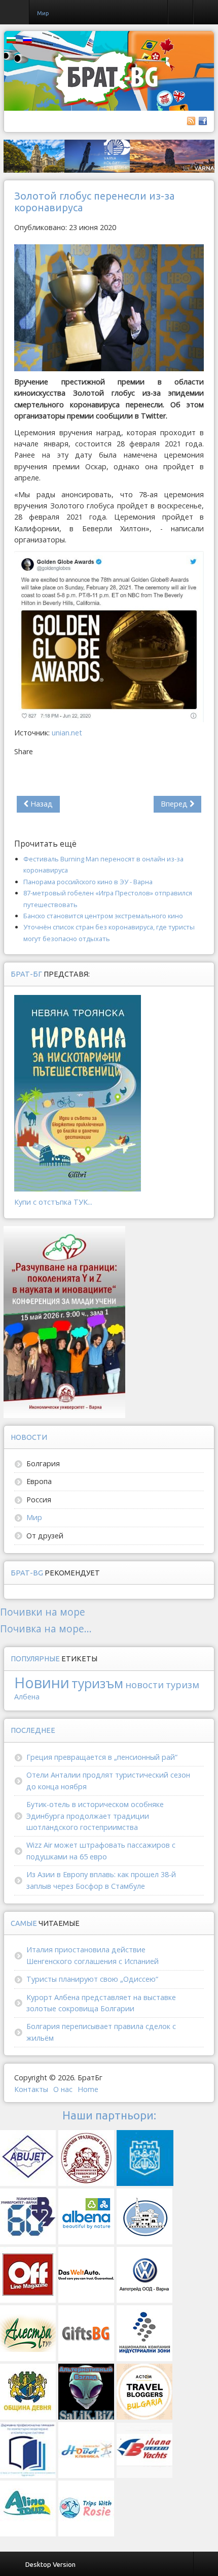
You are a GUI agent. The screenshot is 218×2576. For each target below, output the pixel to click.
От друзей (45, 1536)
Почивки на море (43, 1612)
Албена (27, 1697)
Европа (39, 1481)
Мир (34, 1517)
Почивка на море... (46, 1629)
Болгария (43, 1463)
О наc (63, 2089)
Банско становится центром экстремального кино (103, 916)
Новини (42, 1682)
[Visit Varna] (109, 156)
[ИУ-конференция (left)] (64, 1321)
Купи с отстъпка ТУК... (53, 1202)
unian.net (67, 733)
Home (88, 2089)
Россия (39, 1500)
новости (144, 1684)
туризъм (97, 1683)
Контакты (31, 2089)
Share (24, 751)
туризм (183, 1684)
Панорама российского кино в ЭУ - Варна (88, 882)
